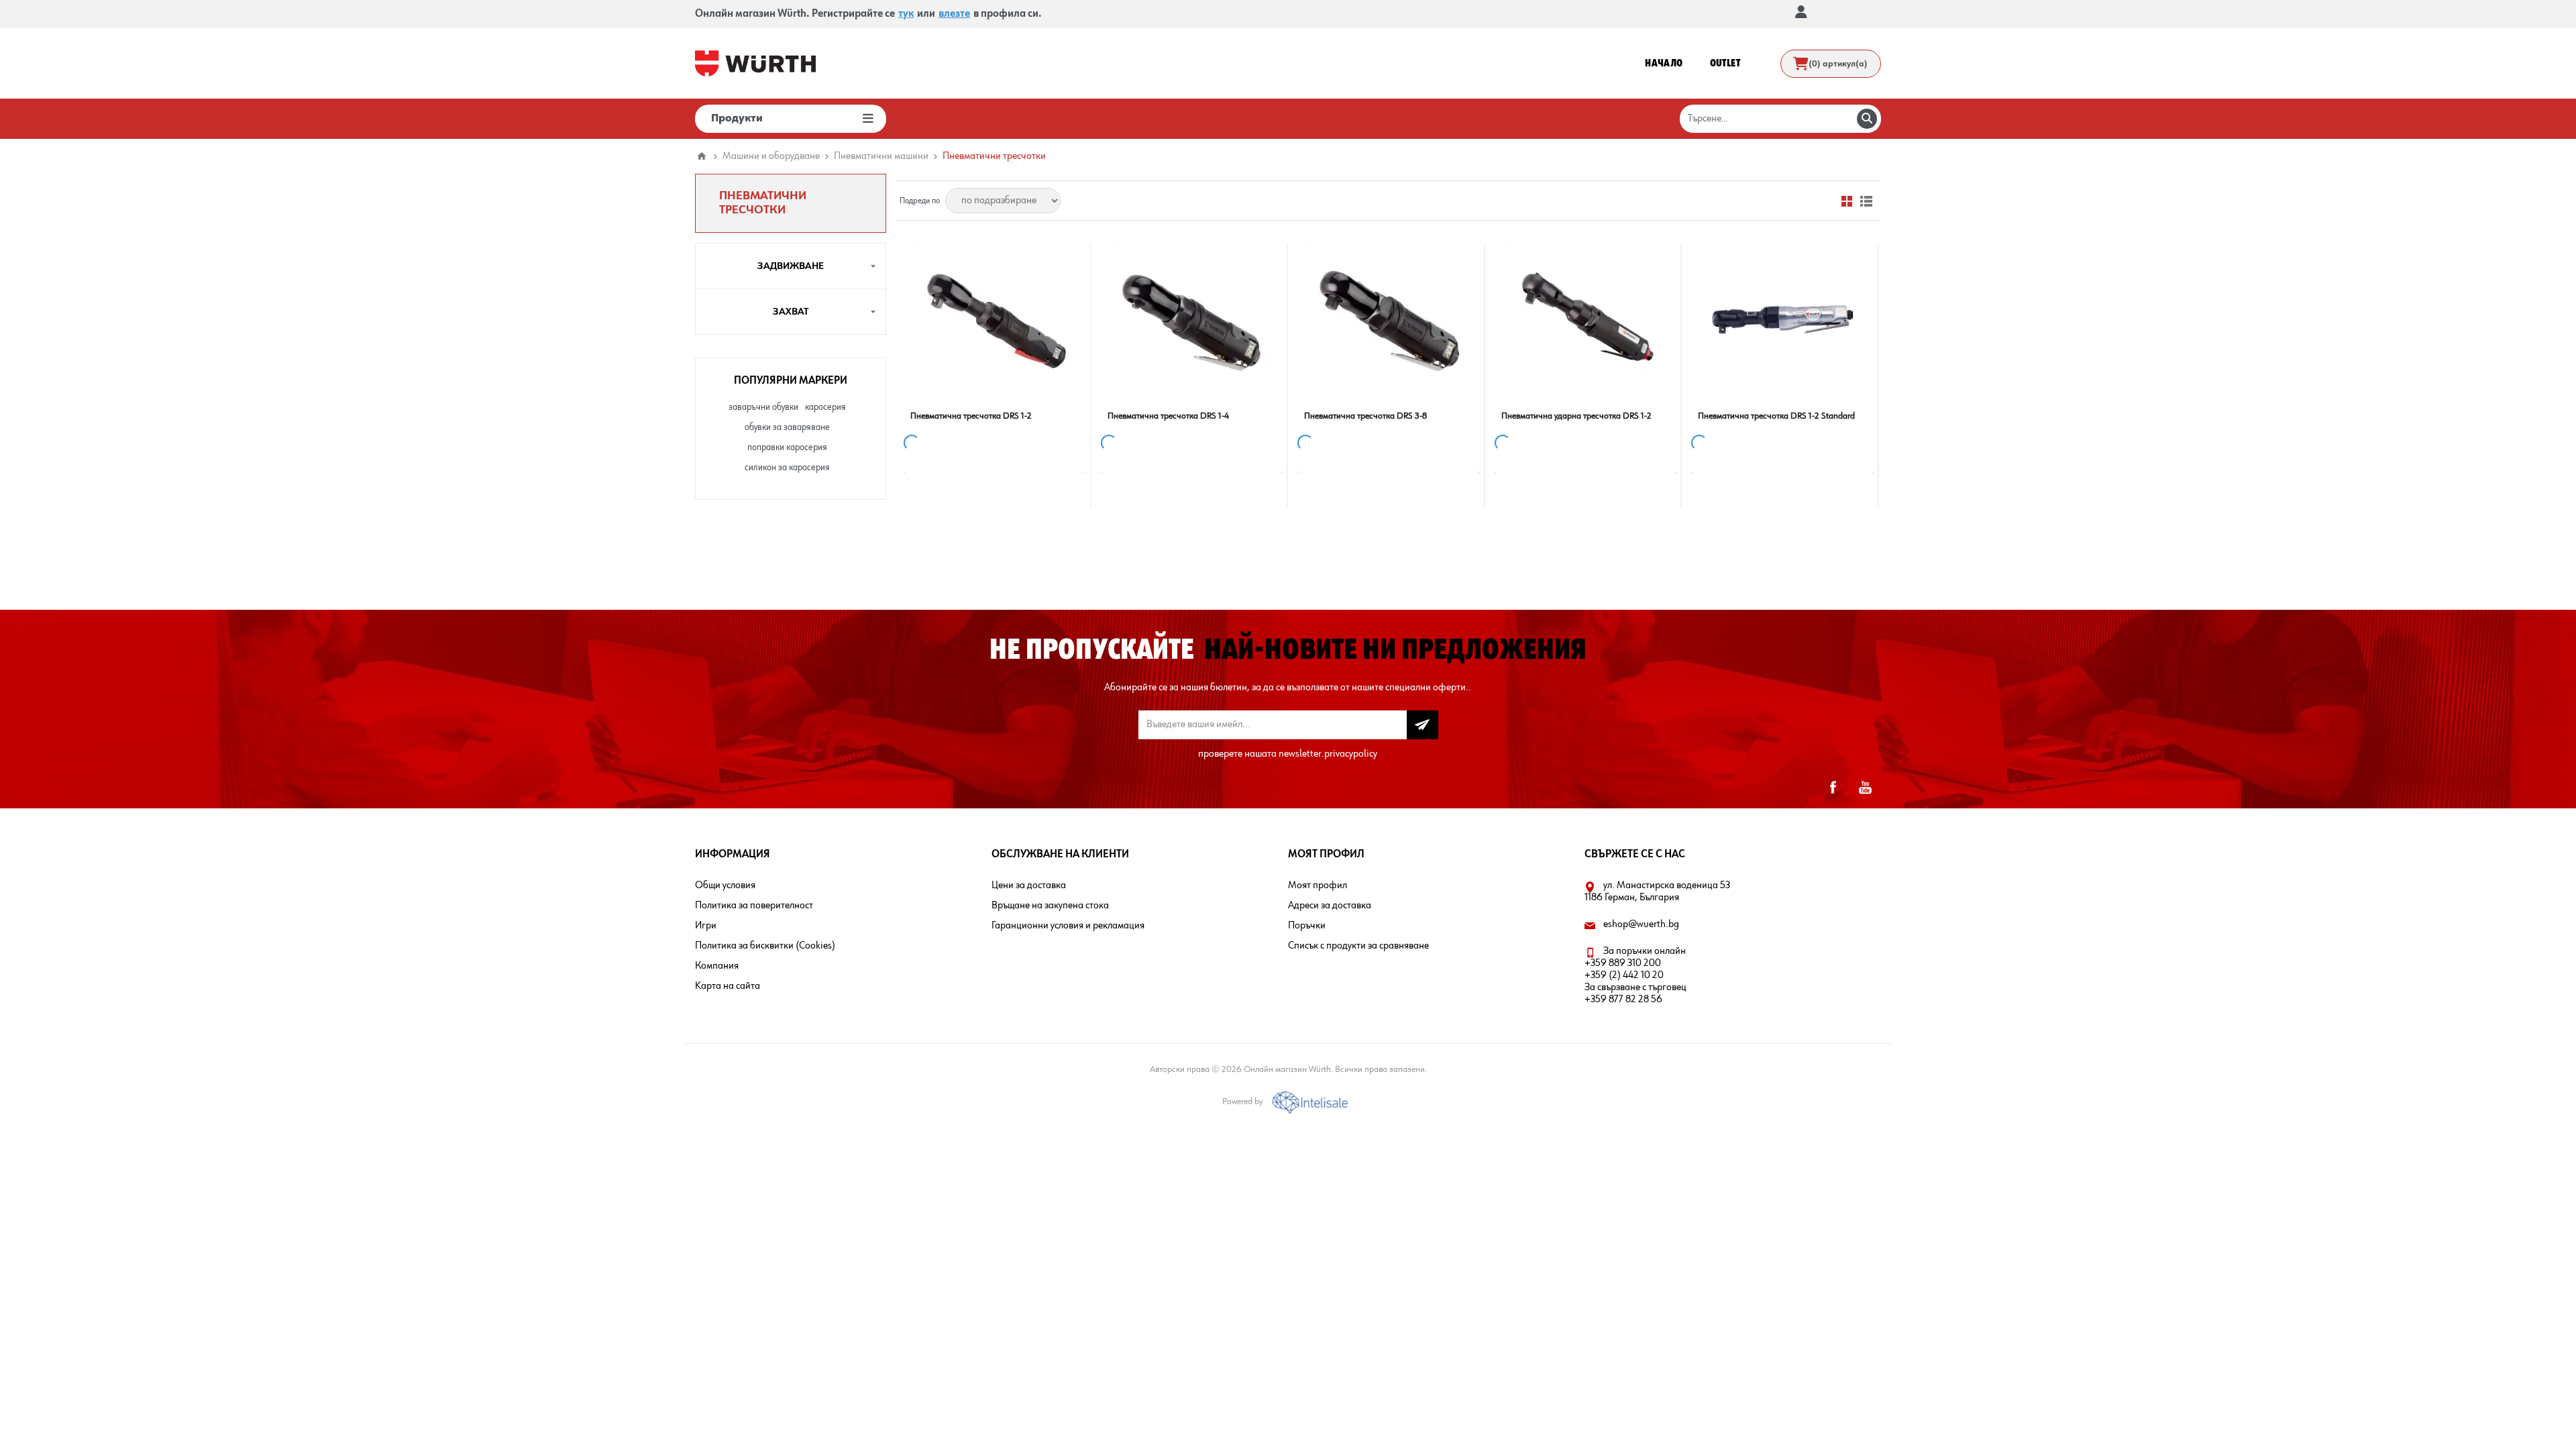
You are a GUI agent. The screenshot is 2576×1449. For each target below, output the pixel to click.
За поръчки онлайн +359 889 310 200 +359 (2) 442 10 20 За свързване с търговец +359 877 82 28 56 (1635, 975)
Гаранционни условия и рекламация (1068, 926)
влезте (954, 14)
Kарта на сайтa (728, 986)
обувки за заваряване (787, 427)
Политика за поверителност (754, 906)
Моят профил (1318, 885)
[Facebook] (1833, 788)
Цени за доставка (1029, 885)
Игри (706, 926)
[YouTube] (1865, 788)
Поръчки (1307, 926)
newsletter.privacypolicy (1328, 754)
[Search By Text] (1867, 119)
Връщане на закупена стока (1050, 906)
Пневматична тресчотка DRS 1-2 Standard (1776, 416)
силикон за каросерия (787, 468)
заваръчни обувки (763, 407)
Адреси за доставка (1330, 906)
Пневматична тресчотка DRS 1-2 (971, 416)
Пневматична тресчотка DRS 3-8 (1365, 416)
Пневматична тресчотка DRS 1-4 (1168, 416)
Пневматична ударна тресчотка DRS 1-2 (1576, 416)
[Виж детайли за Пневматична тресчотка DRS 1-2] (995, 319)
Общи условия (725, 885)
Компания (717, 966)
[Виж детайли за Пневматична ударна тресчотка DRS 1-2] (1586, 319)
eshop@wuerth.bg (1641, 924)
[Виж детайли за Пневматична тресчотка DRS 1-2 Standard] (1782, 319)
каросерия (825, 407)
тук (906, 14)
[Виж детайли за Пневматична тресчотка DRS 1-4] (1192, 319)
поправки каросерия (787, 447)
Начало (702, 156)
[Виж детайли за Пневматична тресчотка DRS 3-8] (1389, 319)
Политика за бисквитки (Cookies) (765, 946)
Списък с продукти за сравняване (1358, 946)
